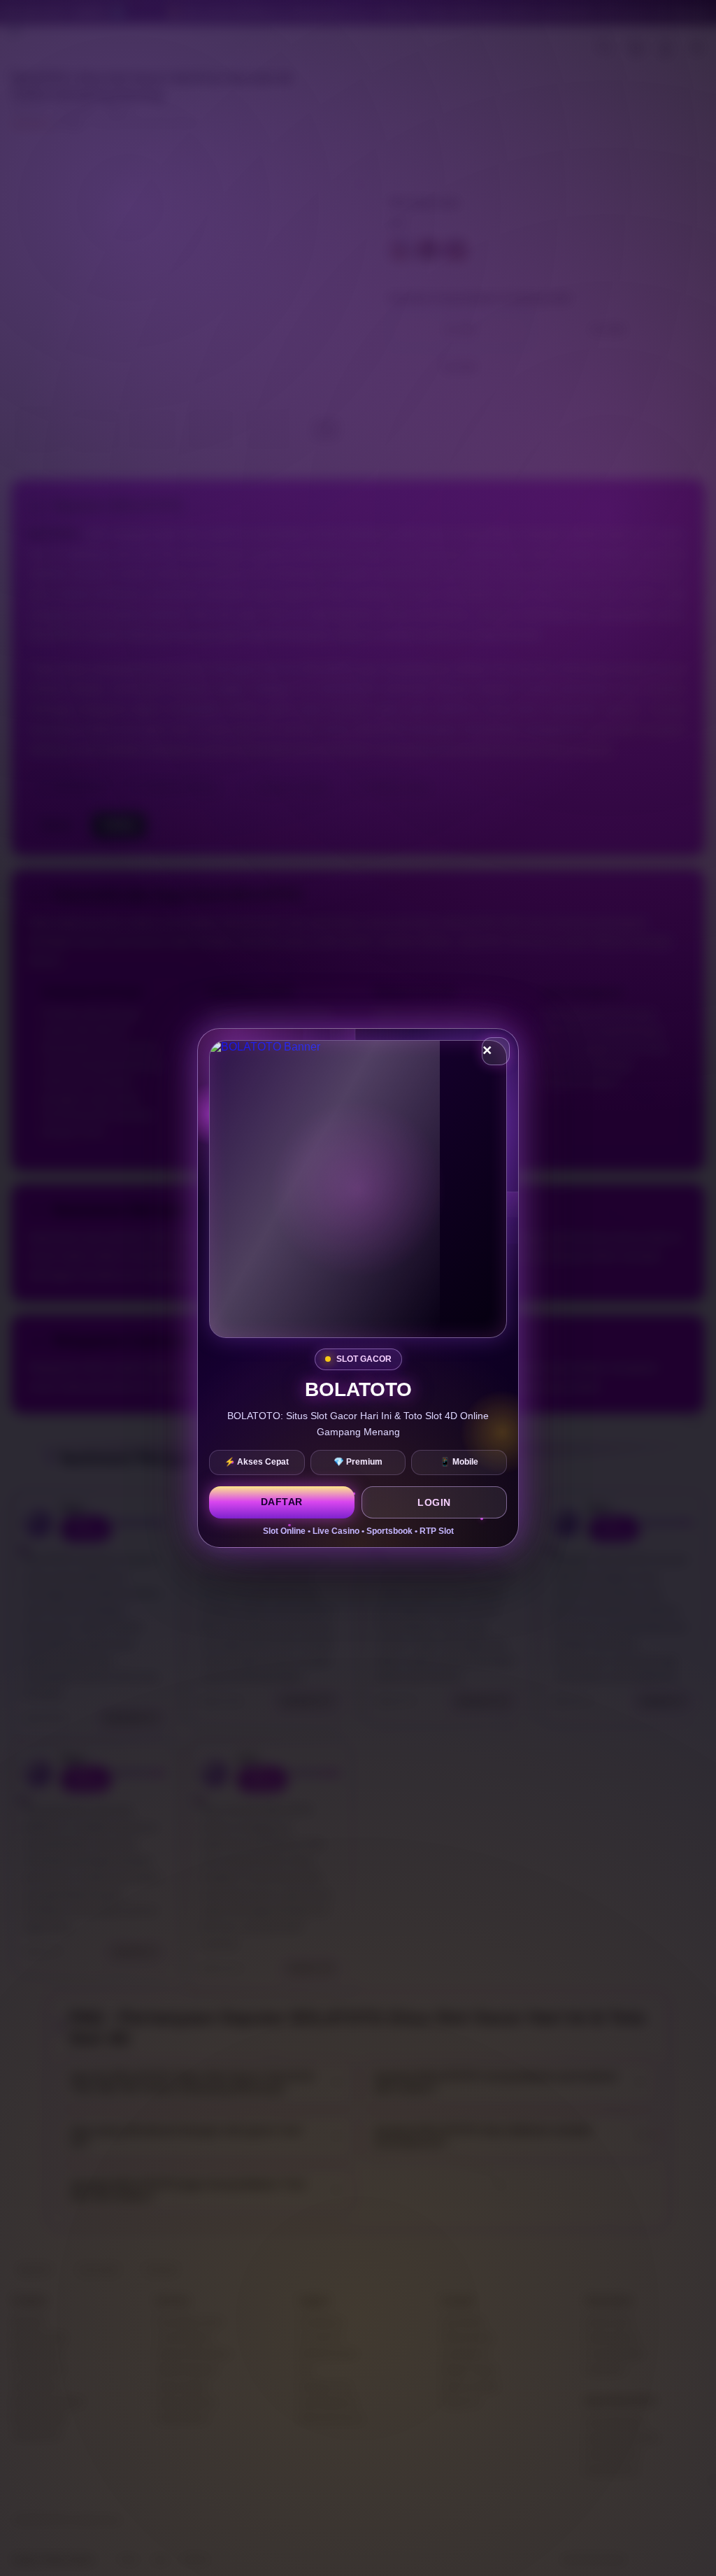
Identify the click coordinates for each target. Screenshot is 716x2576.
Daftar (282, 1502)
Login (434, 1502)
